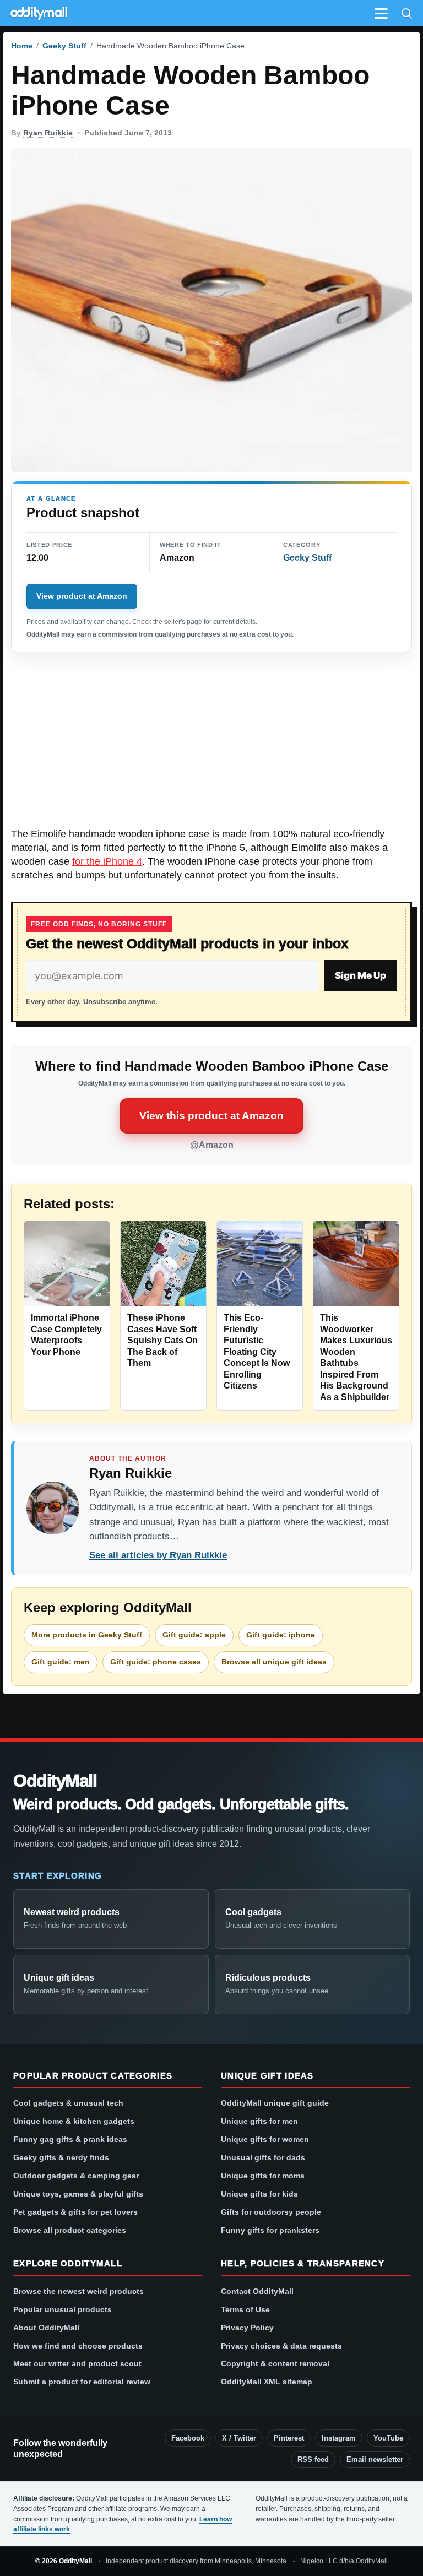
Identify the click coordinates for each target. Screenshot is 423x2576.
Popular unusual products (63, 2309)
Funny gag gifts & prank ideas (70, 2139)
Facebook (188, 2438)
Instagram (339, 2438)
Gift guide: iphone (281, 1635)
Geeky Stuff (64, 46)
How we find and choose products (78, 2346)
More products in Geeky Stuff (87, 1635)
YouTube (388, 2438)
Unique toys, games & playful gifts (78, 2194)
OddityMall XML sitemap (267, 2382)
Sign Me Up (360, 975)
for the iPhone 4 (107, 861)
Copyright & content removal (275, 2363)
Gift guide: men (61, 1662)
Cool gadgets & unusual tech (68, 2103)
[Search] (406, 13)
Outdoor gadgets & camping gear (76, 2176)
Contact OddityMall (257, 2291)
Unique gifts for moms (263, 2176)
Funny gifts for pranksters (270, 2230)
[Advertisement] (211, 746)
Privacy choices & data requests (281, 2346)
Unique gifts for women (265, 2139)
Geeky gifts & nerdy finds (61, 2157)
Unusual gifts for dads (263, 2157)
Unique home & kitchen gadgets (74, 2121)
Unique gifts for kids (259, 2194)
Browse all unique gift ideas (274, 1662)
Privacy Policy (247, 2328)
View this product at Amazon (211, 1116)
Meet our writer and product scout (77, 2363)
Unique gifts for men (259, 2121)
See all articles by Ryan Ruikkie (158, 1555)
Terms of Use (245, 2309)
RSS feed (313, 2460)
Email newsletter (375, 2460)
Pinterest (289, 2438)
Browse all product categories (70, 2230)
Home (22, 46)
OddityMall (55, 1781)
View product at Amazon (82, 596)
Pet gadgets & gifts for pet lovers (75, 2212)
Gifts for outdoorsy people (271, 2212)
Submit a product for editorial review (82, 2382)
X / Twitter (239, 2438)
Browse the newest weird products (78, 2291)
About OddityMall (46, 2328)
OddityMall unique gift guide (275, 2103)
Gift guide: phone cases (156, 1662)
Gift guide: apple (194, 1635)
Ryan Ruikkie (48, 133)
